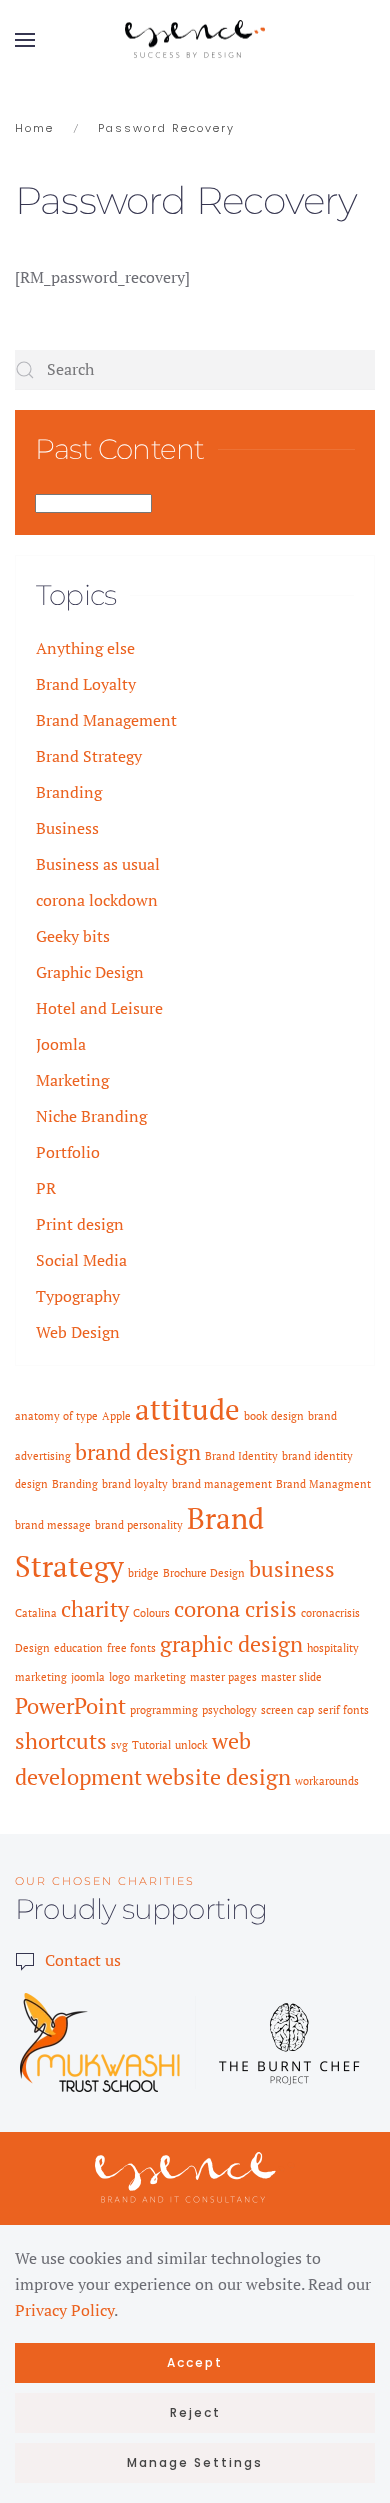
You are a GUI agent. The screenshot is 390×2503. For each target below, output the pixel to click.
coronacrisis (330, 1613)
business (292, 1568)
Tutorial (151, 1745)
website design (218, 1776)
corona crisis (235, 1608)
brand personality (139, 1525)
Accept (195, 2362)
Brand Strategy (89, 756)
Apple (116, 1416)
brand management (222, 1484)
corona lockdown (97, 900)
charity (95, 1608)
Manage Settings (195, 2462)
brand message (53, 1525)
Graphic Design (90, 972)
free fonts (131, 1648)
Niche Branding (91, 1116)
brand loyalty (135, 1484)
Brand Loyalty (86, 684)
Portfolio (68, 1152)
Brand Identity (241, 1456)
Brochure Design (204, 1573)
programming (164, 1710)
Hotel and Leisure (99, 1008)
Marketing (72, 1080)
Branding (69, 792)
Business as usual (98, 864)
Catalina (36, 1613)
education (78, 1648)
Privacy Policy (64, 2310)
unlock (191, 1745)
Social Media (81, 1260)
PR (46, 1188)
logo (119, 1677)
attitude (187, 1409)
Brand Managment (323, 1484)
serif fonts (343, 1710)
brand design (138, 1451)
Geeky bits (73, 936)
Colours (151, 1613)
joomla (88, 1677)
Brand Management (106, 720)
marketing (160, 1677)
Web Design (78, 1332)
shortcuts (61, 1740)
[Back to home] (195, 40)
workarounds (327, 1781)
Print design (80, 1224)
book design (274, 1416)
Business (67, 828)
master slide (291, 1677)
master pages (223, 1677)
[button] (25, 40)
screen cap (287, 1710)
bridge (143, 1573)
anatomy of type (56, 1416)
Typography (78, 1296)
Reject (195, 2412)
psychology (229, 1710)
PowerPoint (70, 1705)
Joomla (61, 1044)
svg (119, 1745)
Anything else (85, 648)
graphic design (231, 1643)
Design (32, 1648)
